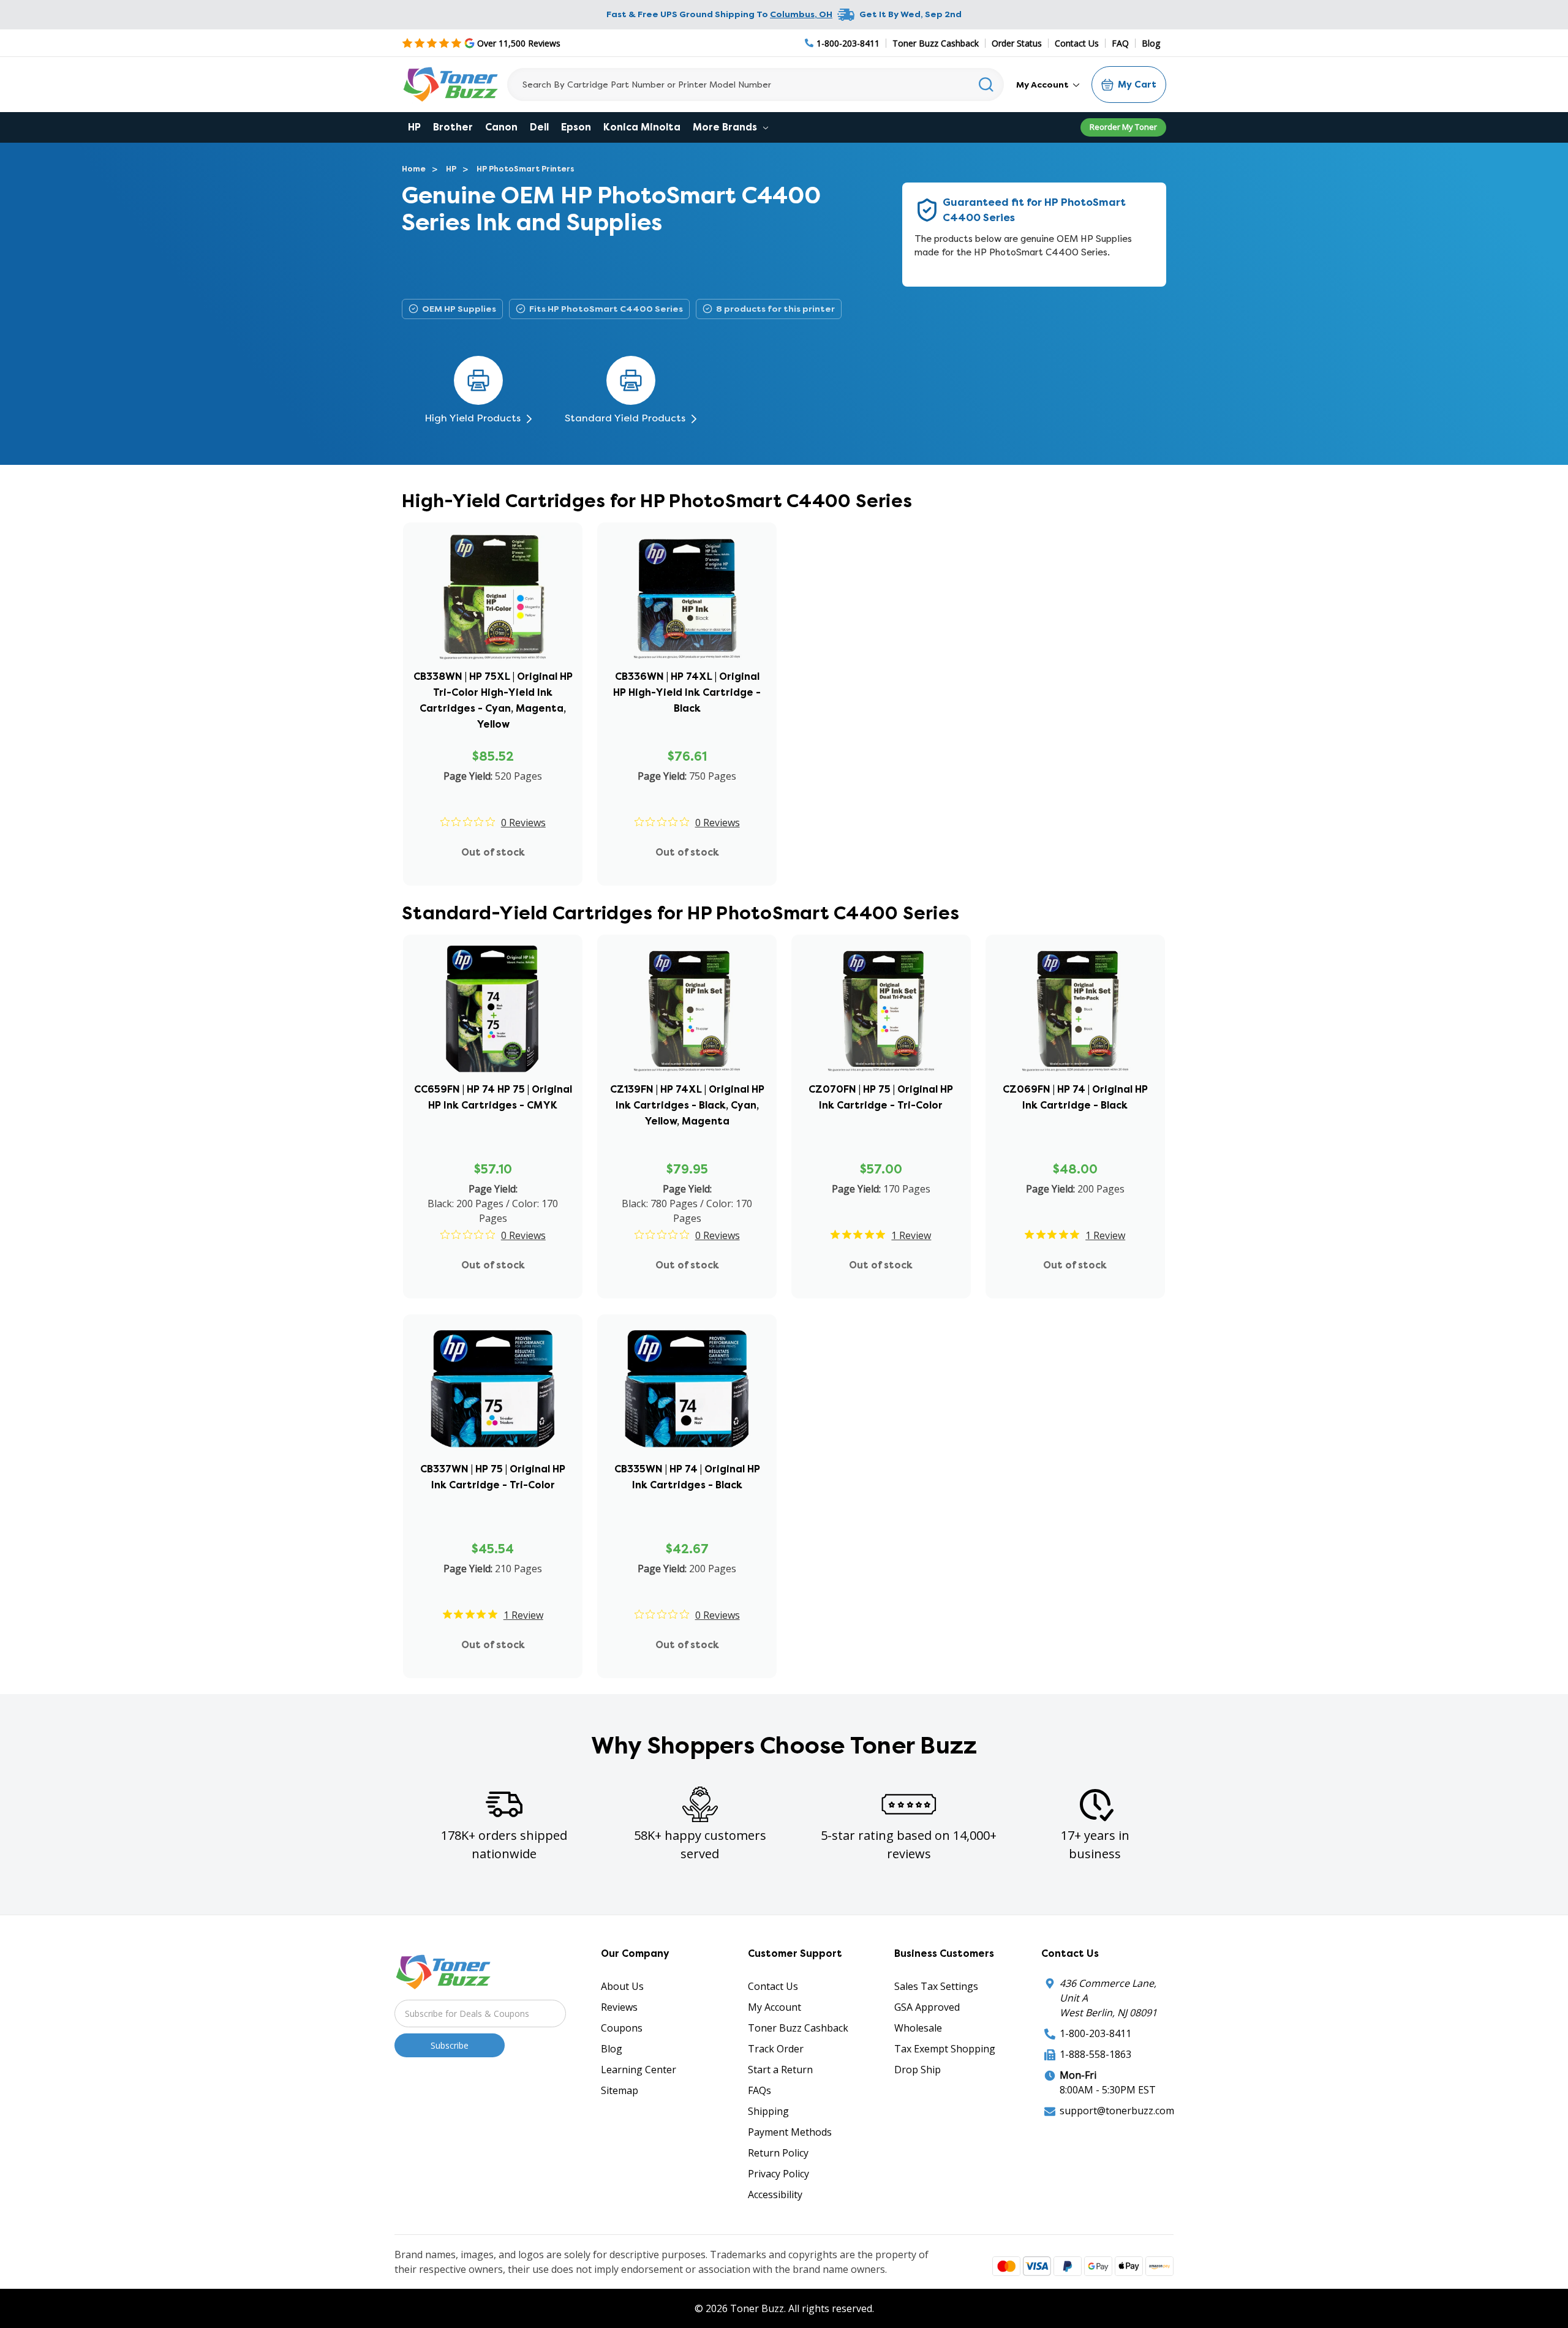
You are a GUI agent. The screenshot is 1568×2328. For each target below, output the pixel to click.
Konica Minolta (642, 127)
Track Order (776, 2049)
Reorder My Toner (1123, 127)
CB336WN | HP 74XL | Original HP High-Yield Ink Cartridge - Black (687, 692)
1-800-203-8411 (1095, 2033)
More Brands (726, 127)
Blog (1151, 43)
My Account (1043, 85)
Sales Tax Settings (936, 1986)
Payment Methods (790, 2132)
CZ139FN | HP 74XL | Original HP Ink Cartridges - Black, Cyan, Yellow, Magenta (687, 1105)
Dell (539, 127)
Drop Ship (918, 2070)
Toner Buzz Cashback (936, 43)
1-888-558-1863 (1095, 2054)
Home (414, 169)
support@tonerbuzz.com (1117, 2111)
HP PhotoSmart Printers (526, 169)
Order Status (1017, 43)
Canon (501, 127)
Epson (576, 127)
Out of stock (493, 852)
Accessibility (775, 2194)
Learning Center (639, 2070)
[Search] (986, 85)
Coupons (622, 2028)
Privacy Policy (778, 2174)
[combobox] (756, 85)
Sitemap (620, 2090)
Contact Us (1077, 43)
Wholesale (918, 2028)
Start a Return (780, 2070)
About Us (622, 1986)
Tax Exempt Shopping (945, 2049)
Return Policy (778, 2153)
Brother (453, 127)
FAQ (1120, 43)
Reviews (619, 2007)
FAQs (759, 2090)
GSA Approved (927, 2007)
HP (414, 127)
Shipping (768, 2111)
